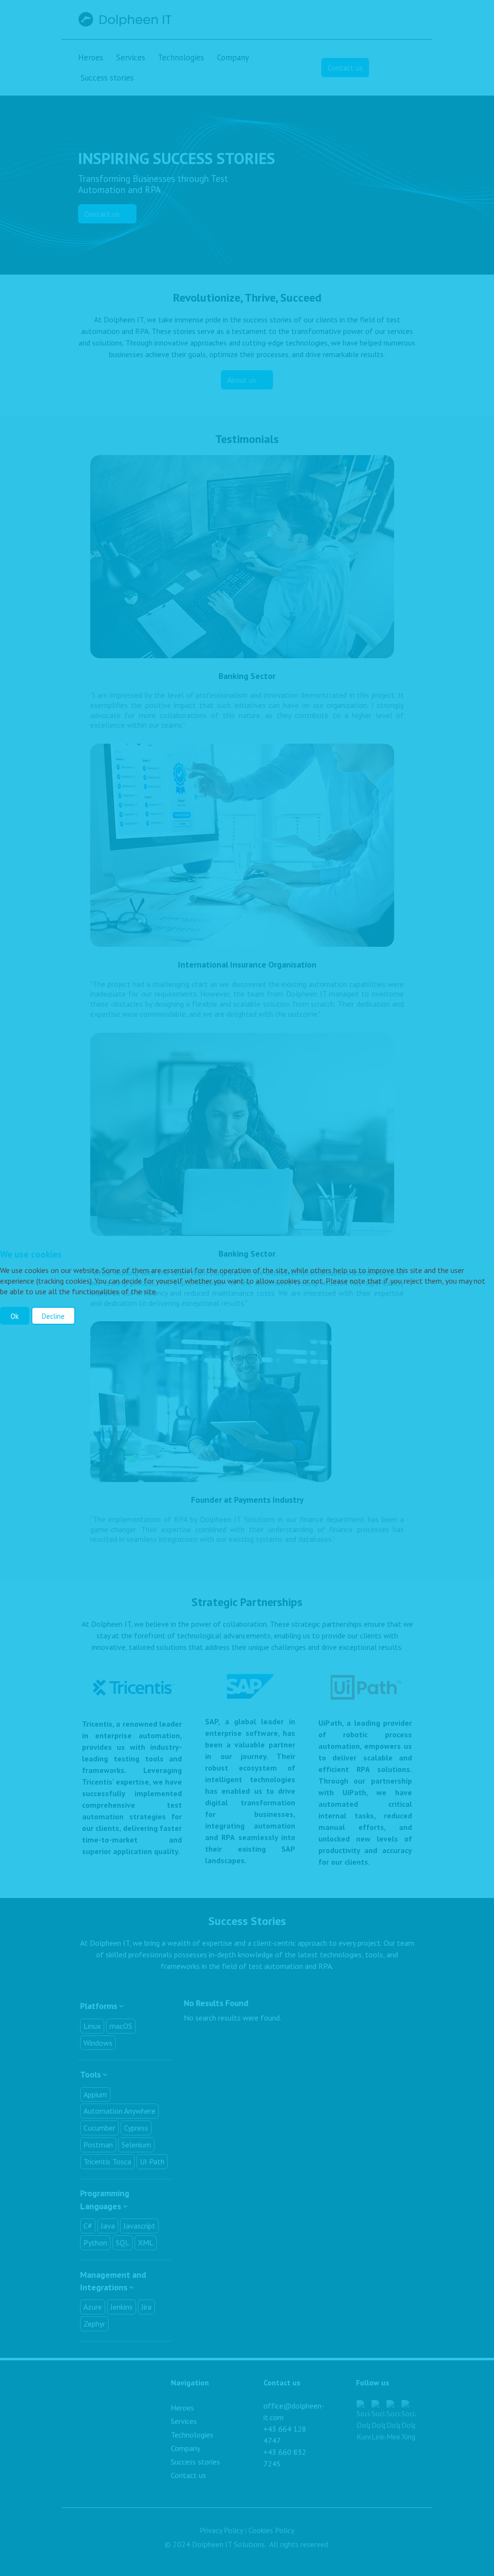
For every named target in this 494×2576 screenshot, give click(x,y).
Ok (15, 1316)
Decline (53, 1316)
